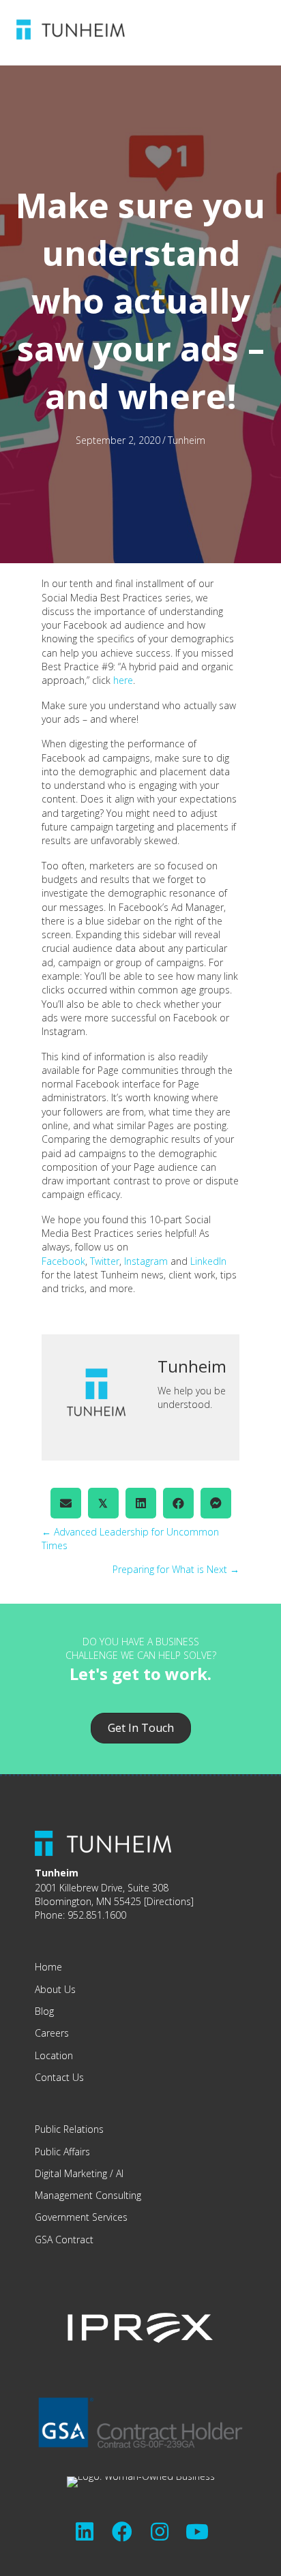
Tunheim (187, 440)
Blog (44, 2011)
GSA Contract (64, 2240)
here (123, 680)
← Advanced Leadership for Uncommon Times (130, 1539)
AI (120, 2173)
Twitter (105, 1261)
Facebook (63, 1261)
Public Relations (69, 2129)
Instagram (146, 1261)
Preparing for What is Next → (176, 1569)
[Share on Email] (66, 1503)
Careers (52, 2033)
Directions (169, 1901)
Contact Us (59, 2077)
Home (48, 1967)
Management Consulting (88, 2195)
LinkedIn (208, 1261)
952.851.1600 (97, 1915)
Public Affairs (62, 2152)
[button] (85, 2532)
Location (54, 2055)
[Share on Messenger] (216, 1503)
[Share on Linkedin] (141, 1503)
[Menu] (204, 29)
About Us (55, 1989)
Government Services (81, 2217)
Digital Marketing (71, 2173)
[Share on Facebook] (178, 1503)
